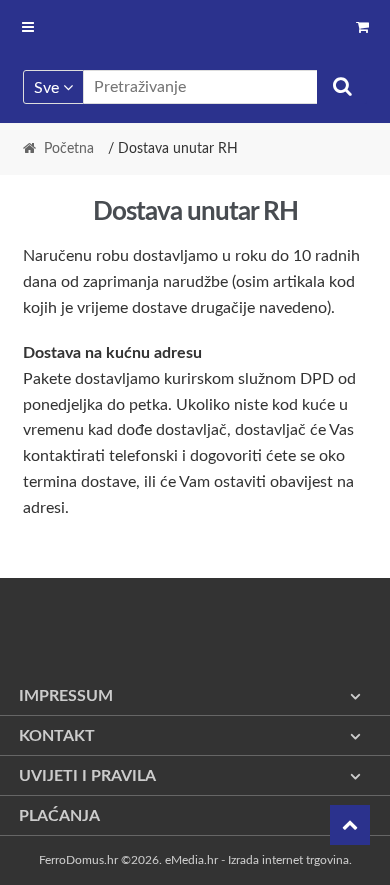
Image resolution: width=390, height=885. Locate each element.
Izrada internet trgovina (288, 860)
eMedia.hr (191, 860)
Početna (69, 149)
